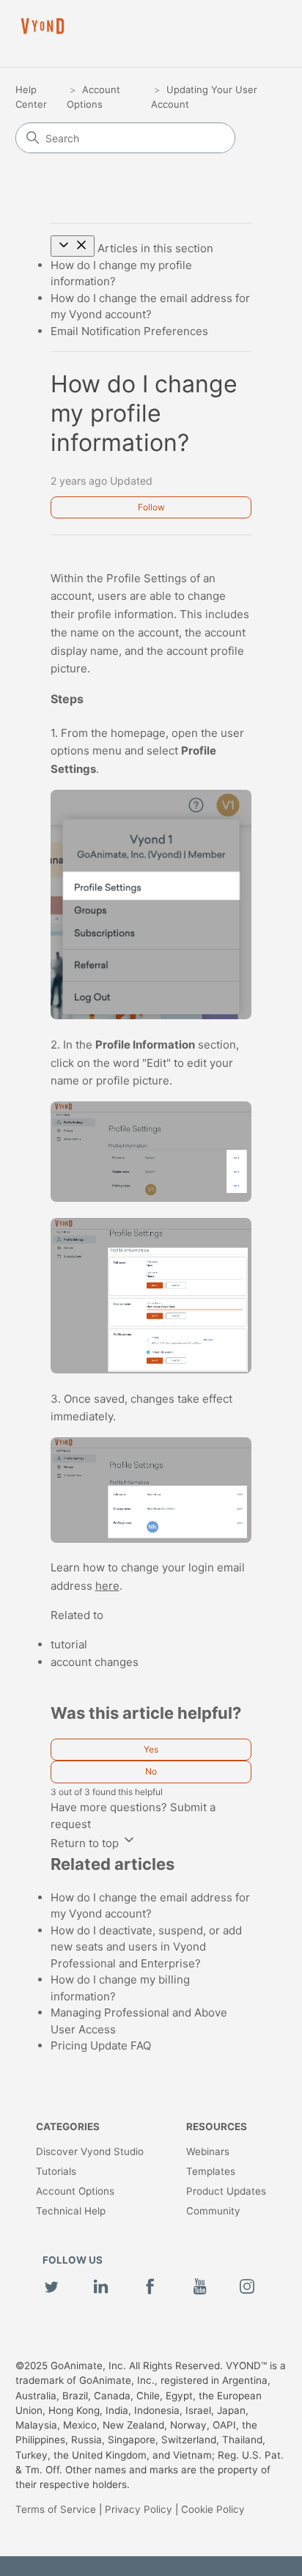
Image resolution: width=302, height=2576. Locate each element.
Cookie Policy (213, 2509)
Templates (211, 2171)
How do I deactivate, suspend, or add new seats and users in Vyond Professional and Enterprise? (146, 1947)
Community (213, 2211)
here (107, 1586)
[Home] (43, 26)
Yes (151, 1749)
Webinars (208, 2151)
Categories (68, 2127)
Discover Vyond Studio (90, 2151)
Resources (217, 2127)
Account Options (75, 2191)
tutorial (69, 1644)
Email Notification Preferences (129, 331)
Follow (151, 507)
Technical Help (71, 2211)
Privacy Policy (139, 2509)
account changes (95, 1662)
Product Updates (226, 2191)
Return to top (86, 1843)
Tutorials (56, 2171)
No (151, 1771)
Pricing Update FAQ (101, 2045)
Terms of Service (56, 2509)
